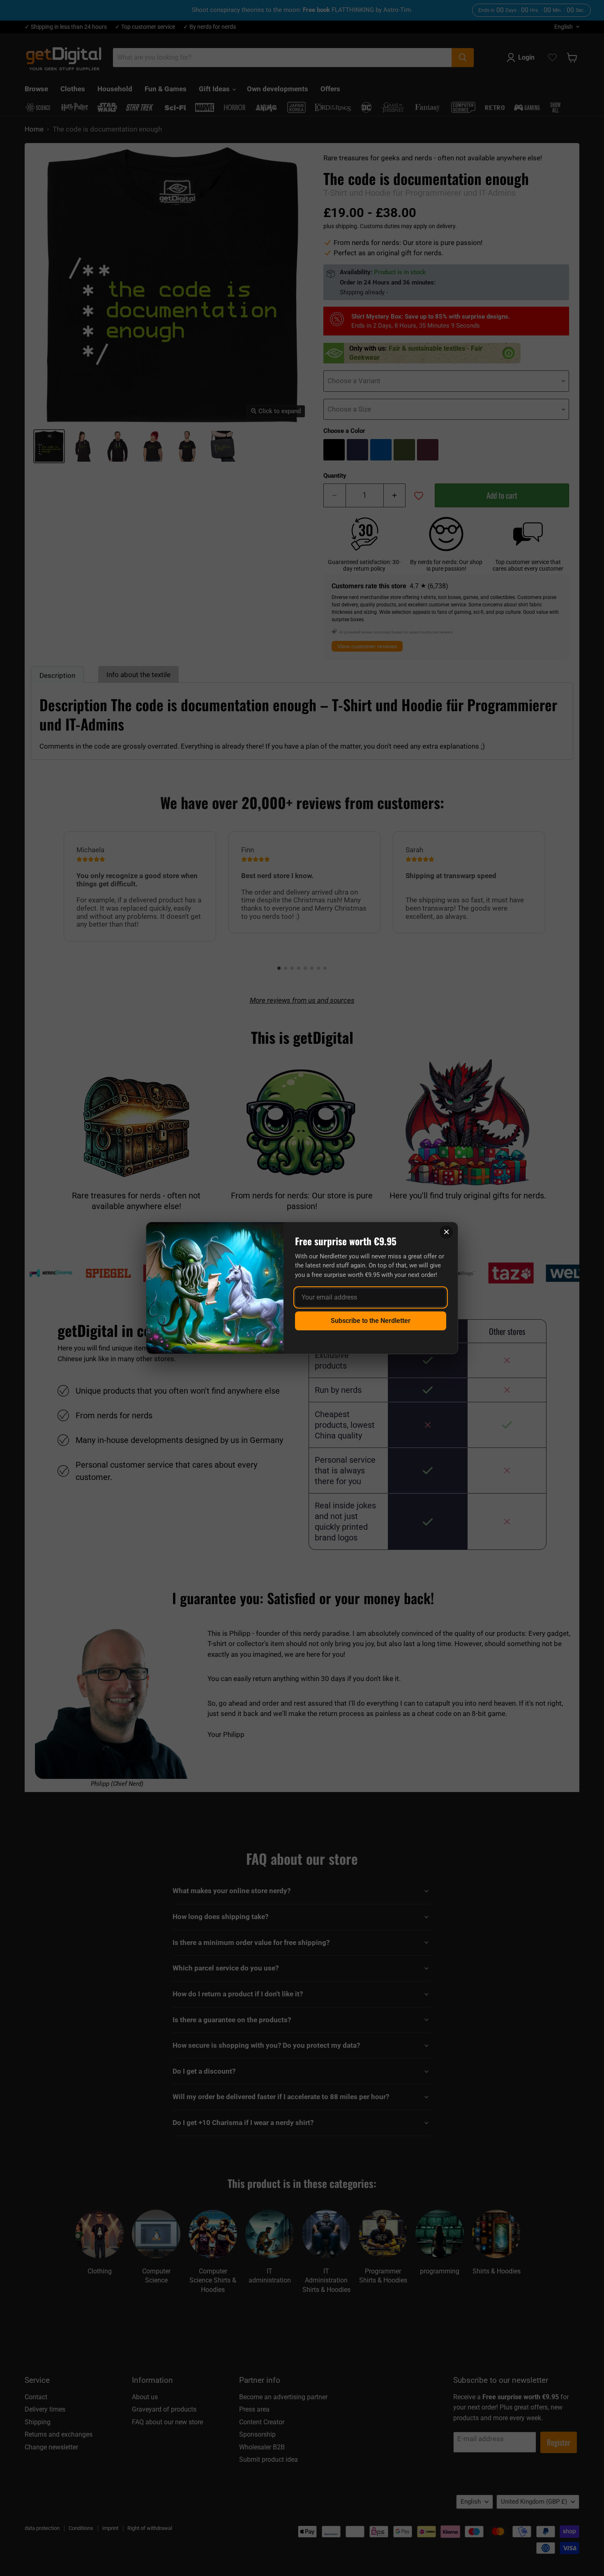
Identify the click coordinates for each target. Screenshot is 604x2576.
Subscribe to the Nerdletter (371, 1321)
